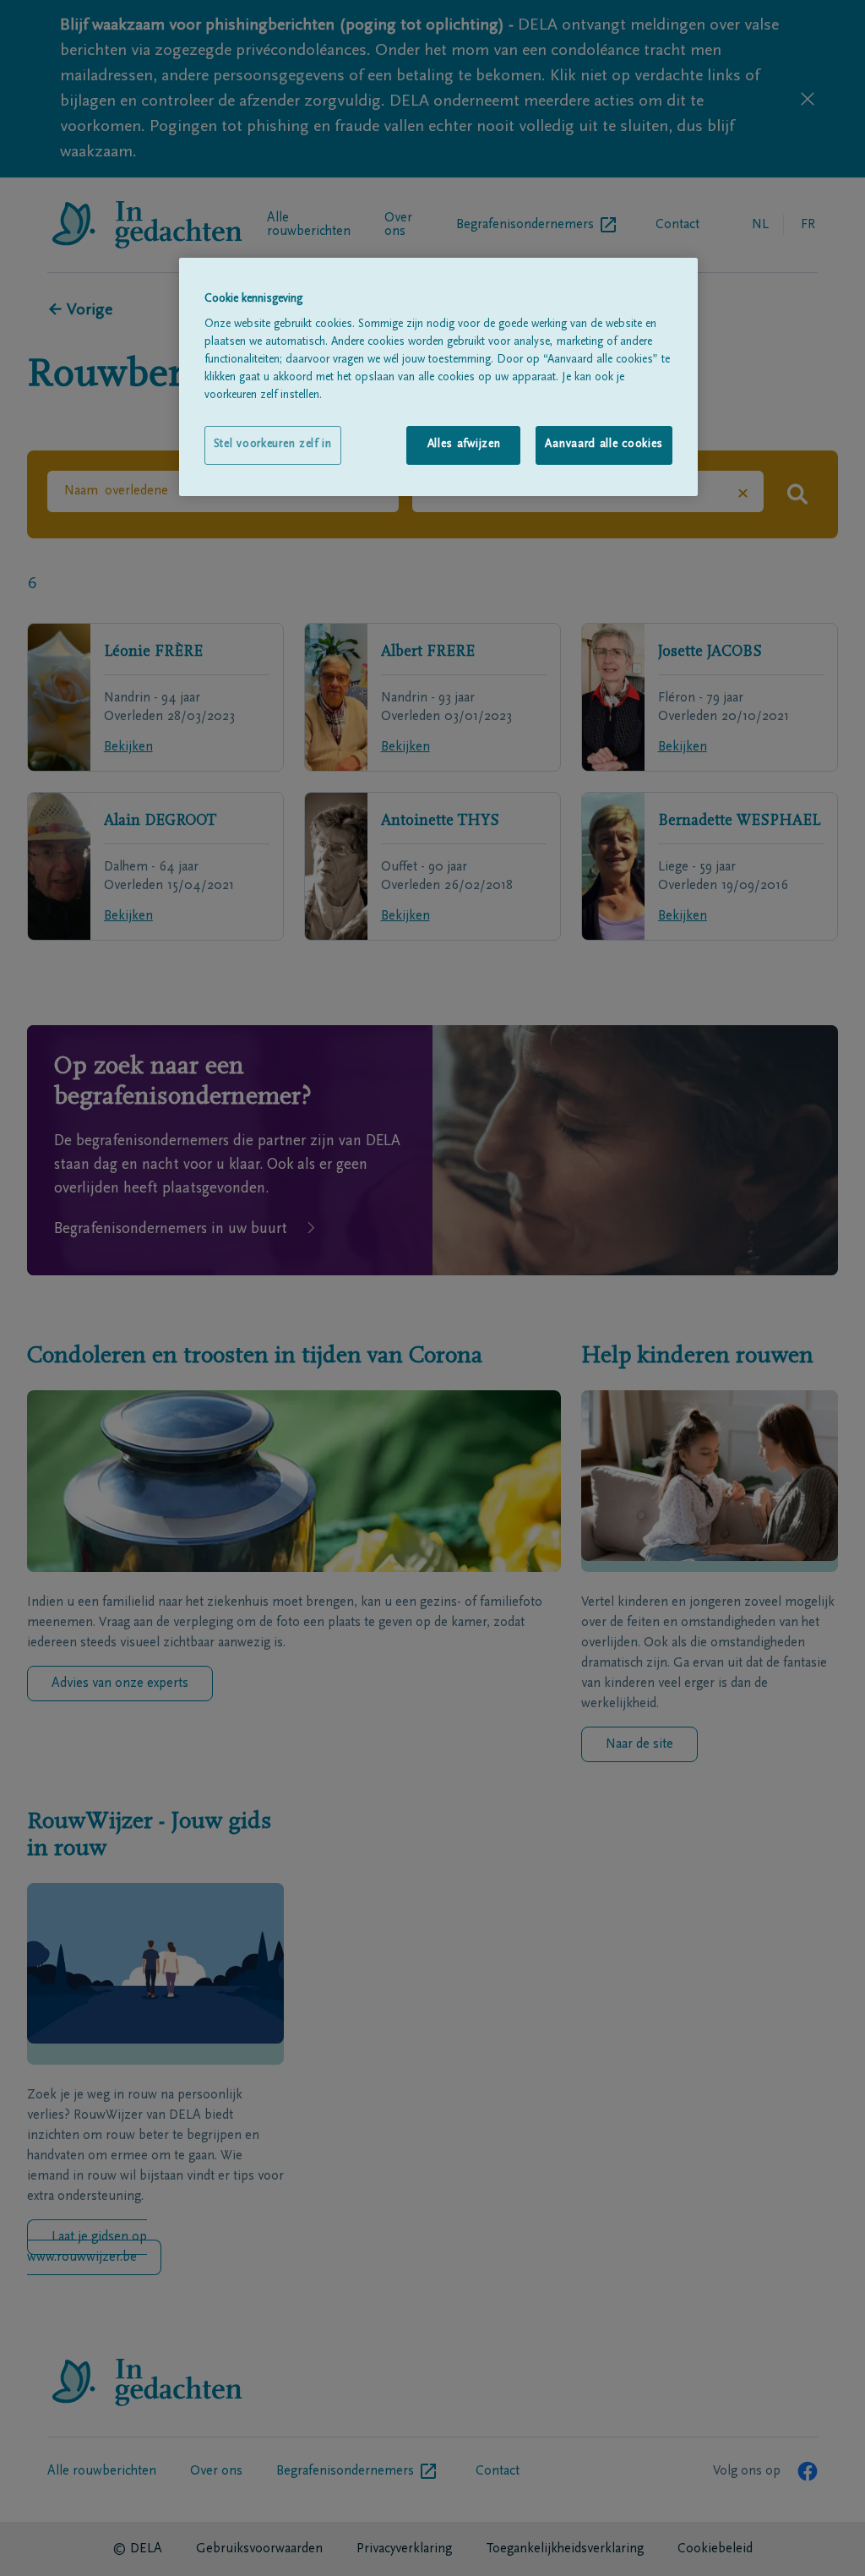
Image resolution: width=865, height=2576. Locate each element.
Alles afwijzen (464, 445)
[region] (438, 377)
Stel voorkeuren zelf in (273, 445)
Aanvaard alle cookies (604, 445)
